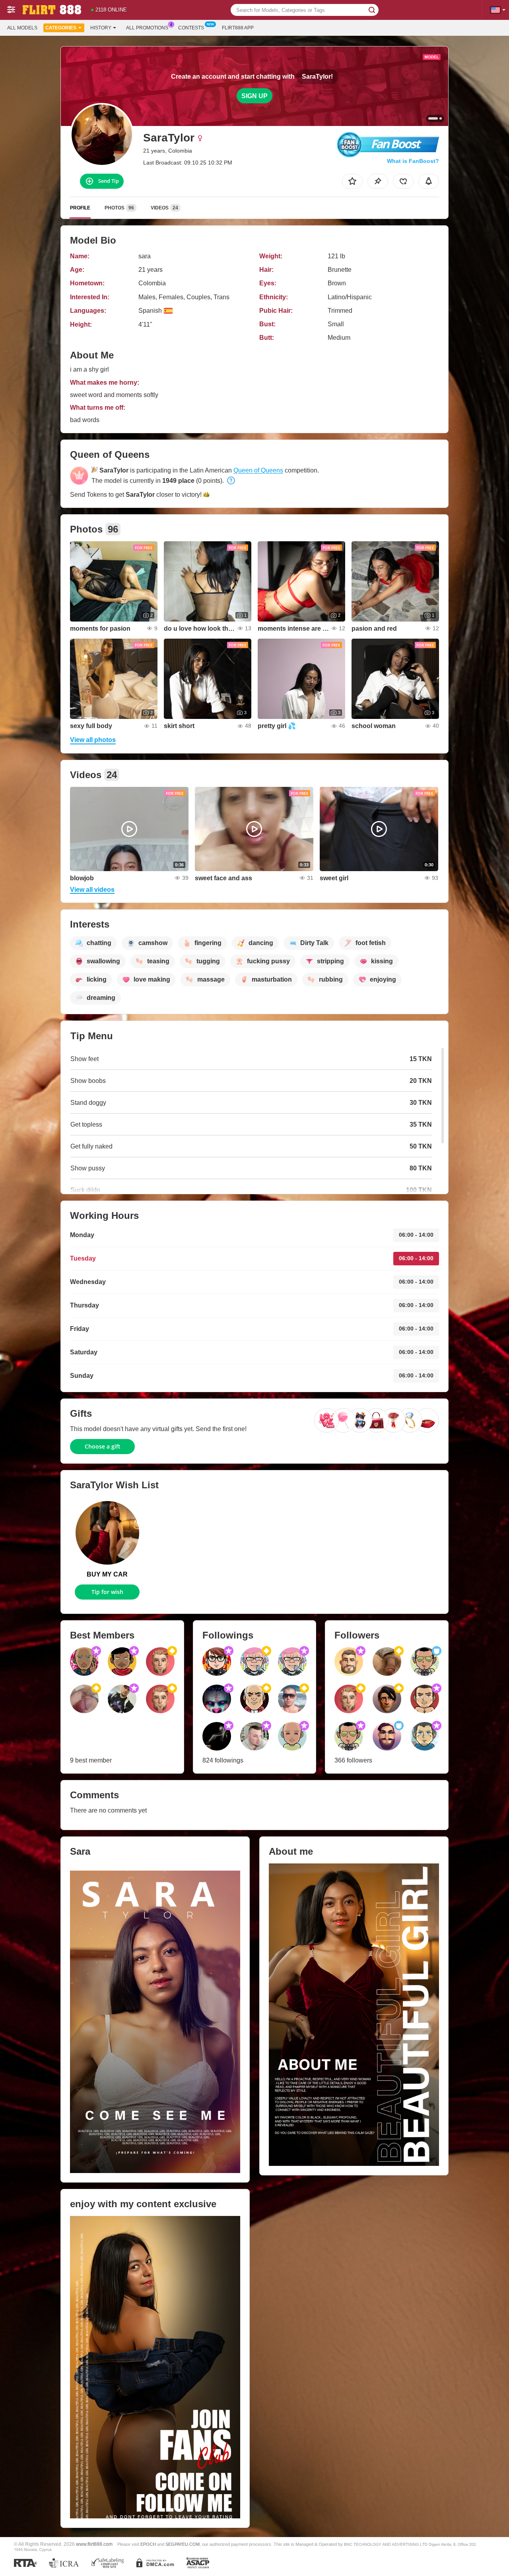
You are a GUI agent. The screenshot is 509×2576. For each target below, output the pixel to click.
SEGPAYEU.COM (183, 2544)
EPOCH (148, 2544)
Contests (191, 28)
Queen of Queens (258, 470)
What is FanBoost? (413, 161)
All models (22, 28)
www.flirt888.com (94, 2544)
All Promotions (147, 28)
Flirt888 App (238, 28)
